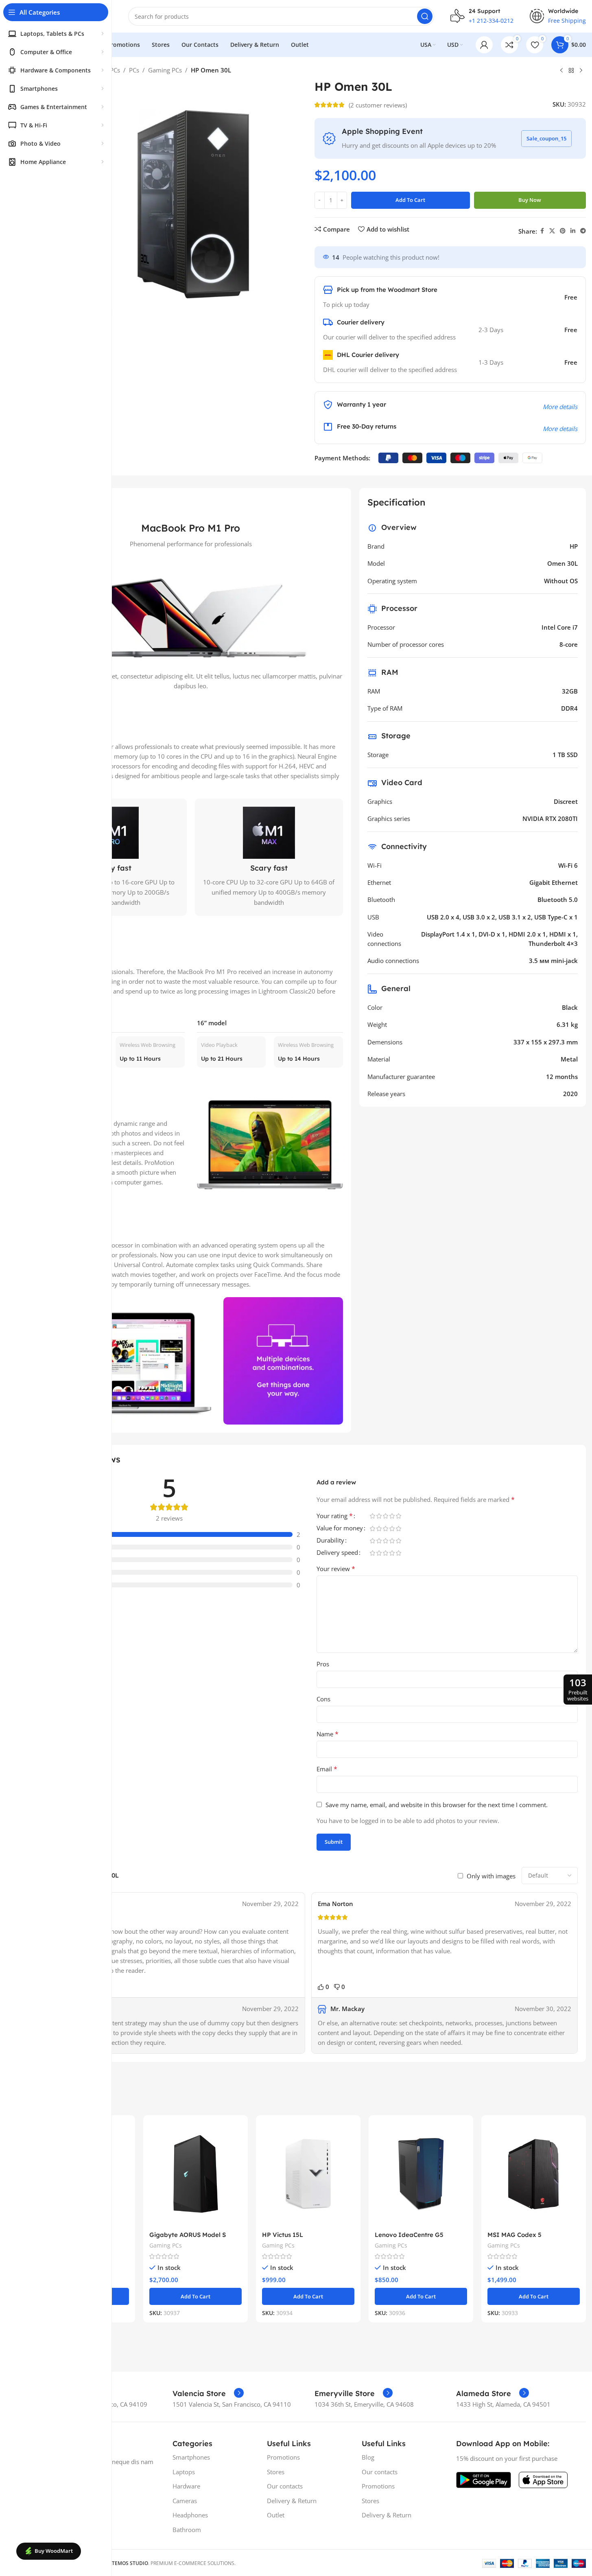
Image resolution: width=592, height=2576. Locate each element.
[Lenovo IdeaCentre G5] (421, 2174)
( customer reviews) (378, 105)
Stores (276, 2472)
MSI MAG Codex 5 (514, 2235)
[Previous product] (561, 71)
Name (328, 1734)
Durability (330, 1541)
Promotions (283, 2457)
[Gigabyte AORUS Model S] (196, 2174)
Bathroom (187, 2530)
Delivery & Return (292, 2501)
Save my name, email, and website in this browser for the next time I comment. (437, 1805)
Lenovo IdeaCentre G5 (409, 2235)
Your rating (335, 1516)
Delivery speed (337, 1553)
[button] (196, 2296)
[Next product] (581, 71)
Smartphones (191, 2457)
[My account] (484, 45)
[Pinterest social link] (563, 231)
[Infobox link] (208, 2394)
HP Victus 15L (283, 2235)
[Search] (425, 16)
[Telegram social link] (583, 231)
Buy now (530, 200)
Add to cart (410, 200)
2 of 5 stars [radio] (379, 1516)
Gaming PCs (165, 70)
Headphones (190, 2515)
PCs (134, 70)
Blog (368, 2457)
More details (560, 407)
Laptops (184, 2472)
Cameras (185, 2501)
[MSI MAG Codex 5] (534, 2174)
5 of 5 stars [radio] (399, 1516)
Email (327, 1769)
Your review (336, 1569)
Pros (323, 1664)
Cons (323, 1699)
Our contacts (285, 2486)
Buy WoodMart (54, 2551)
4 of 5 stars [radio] (392, 1516)
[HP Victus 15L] (308, 2174)
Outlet (276, 2515)
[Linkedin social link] (573, 231)
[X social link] (552, 231)
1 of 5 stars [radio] (373, 1516)
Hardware (186, 2486)
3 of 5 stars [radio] (386, 1516)
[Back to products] (571, 71)
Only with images (491, 1876)
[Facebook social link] (542, 231)
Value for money (340, 1529)
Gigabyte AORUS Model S (188, 2235)
